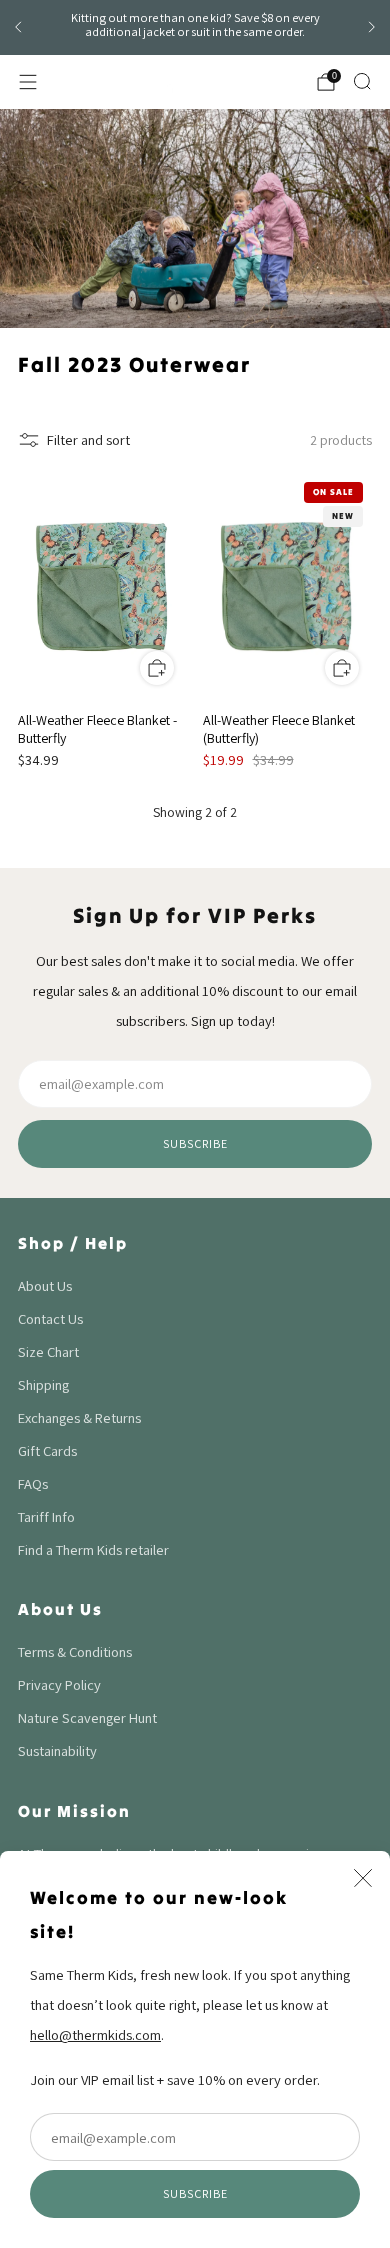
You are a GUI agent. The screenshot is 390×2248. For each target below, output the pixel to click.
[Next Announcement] (372, 27)
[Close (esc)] (363, 1878)
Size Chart (48, 1351)
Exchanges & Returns (79, 1417)
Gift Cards (47, 1450)
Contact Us (50, 1318)
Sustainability (57, 1750)
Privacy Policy (59, 1684)
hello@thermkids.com (95, 2034)
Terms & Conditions (75, 1651)
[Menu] (28, 82)
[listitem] (195, 28)
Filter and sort (88, 439)
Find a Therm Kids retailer (93, 1549)
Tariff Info (46, 1516)
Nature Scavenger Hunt (87, 1717)
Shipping (43, 1384)
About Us (45, 1285)
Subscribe (195, 2193)
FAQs (33, 1483)
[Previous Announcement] (18, 27)
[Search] (362, 81)
